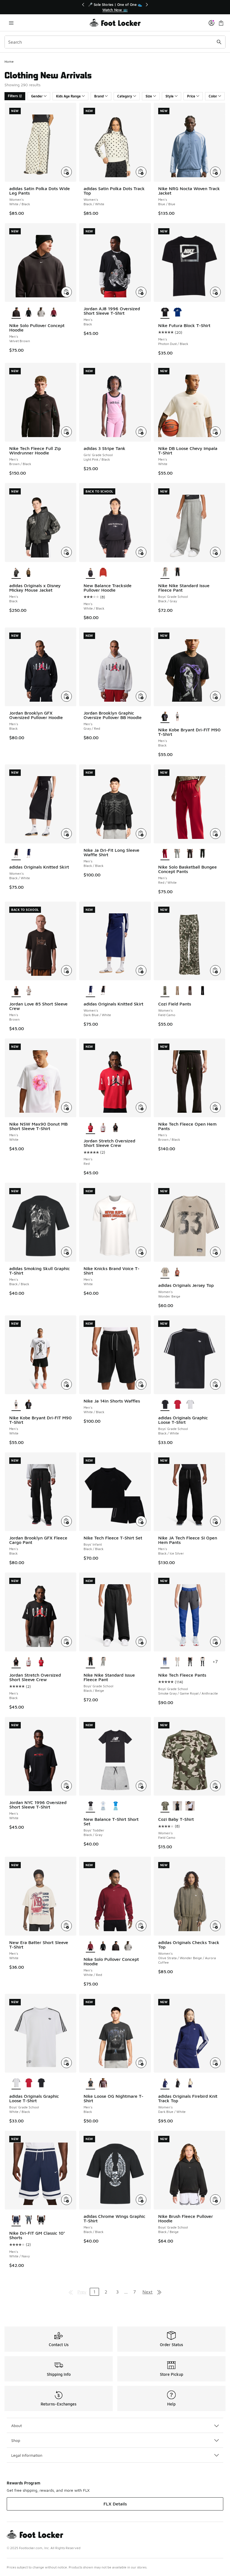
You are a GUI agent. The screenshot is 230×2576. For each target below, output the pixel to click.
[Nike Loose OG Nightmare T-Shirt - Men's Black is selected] (90, 2083)
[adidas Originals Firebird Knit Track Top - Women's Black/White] (177, 2083)
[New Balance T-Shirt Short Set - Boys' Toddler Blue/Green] (116, 1806)
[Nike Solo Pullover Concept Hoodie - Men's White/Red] (54, 312)
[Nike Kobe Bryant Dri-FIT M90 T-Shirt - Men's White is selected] (16, 1405)
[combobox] (115, 42)
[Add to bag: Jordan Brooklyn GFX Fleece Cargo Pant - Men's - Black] (66, 1521)
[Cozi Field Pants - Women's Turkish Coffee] (190, 991)
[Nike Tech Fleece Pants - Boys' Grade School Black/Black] (190, 1662)
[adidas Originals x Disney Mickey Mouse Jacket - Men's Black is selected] (16, 573)
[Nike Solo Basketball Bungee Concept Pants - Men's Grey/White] (177, 854)
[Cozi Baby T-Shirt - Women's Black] (177, 1806)
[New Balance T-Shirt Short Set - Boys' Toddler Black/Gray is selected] (90, 1806)
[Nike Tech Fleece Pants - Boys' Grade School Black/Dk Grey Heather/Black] (203, 1662)
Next (148, 2292)
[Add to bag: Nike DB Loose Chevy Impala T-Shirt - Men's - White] (215, 432)
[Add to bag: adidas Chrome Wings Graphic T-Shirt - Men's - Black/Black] (141, 2200)
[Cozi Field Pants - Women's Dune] (177, 991)
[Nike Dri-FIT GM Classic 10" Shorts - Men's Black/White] (41, 2220)
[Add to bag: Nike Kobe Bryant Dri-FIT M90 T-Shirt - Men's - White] (66, 1384)
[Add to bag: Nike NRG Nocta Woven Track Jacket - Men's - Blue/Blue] (215, 172)
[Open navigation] (11, 23)
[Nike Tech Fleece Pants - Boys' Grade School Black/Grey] (177, 1662)
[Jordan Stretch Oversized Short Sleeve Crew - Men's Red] (41, 1662)
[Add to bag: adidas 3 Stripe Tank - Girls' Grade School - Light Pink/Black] (141, 432)
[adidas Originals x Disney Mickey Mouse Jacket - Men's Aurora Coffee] (29, 573)
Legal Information (27, 2455)
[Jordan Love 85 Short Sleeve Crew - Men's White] (29, 991)
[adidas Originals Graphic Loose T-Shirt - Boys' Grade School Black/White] (41, 2083)
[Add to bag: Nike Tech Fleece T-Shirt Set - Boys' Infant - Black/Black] (141, 1521)
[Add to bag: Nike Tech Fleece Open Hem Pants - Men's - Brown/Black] (215, 1107)
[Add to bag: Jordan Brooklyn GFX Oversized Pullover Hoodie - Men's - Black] (66, 696)
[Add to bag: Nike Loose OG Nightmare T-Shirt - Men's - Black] (141, 2063)
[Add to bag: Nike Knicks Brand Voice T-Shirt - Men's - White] (141, 1252)
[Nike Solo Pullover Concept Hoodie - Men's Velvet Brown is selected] (16, 312)
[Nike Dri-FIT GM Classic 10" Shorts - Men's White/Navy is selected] (16, 2220)
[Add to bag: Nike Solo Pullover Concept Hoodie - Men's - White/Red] (141, 1926)
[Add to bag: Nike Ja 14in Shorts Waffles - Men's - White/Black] (141, 1384)
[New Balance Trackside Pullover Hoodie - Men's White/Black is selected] (90, 573)
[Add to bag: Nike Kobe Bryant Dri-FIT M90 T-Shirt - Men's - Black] (215, 696)
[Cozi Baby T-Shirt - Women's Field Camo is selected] (165, 1806)
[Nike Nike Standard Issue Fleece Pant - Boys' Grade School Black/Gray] (103, 1662)
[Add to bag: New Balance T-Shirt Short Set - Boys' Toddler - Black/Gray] (141, 1786)
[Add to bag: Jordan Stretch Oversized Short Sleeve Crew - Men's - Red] (141, 1107)
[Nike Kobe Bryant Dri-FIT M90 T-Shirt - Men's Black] (29, 1405)
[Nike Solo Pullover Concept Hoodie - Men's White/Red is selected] (90, 1946)
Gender (37, 96)
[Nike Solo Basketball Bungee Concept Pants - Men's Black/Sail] (203, 854)
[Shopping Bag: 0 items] (221, 23)
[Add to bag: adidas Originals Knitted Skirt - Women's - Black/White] (66, 834)
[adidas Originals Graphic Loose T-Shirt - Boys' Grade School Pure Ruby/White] (177, 1405)
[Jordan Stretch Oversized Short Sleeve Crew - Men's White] (103, 1128)
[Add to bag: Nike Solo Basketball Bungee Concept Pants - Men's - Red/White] (215, 834)
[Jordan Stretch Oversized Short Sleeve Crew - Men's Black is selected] (16, 1662)
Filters (13, 96)
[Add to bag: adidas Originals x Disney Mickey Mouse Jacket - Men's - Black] (66, 552)
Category (125, 96)
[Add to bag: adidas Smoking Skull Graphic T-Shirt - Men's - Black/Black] (66, 1252)
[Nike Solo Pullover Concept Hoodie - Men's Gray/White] (41, 312)
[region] (115, 7)
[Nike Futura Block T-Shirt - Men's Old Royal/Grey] (177, 312)
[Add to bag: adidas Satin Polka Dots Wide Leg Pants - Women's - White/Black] (66, 172)
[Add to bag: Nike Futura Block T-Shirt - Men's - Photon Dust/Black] (215, 292)
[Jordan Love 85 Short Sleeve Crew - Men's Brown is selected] (16, 991)
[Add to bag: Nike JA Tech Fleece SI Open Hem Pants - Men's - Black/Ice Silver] (215, 1521)
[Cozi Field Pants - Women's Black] (203, 991)
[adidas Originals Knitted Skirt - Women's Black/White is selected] (16, 854)
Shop (16, 2440)
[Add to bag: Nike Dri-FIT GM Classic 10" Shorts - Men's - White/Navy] (66, 2200)
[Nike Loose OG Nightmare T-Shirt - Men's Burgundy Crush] (103, 2083)
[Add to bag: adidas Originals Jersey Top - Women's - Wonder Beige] (215, 1252)
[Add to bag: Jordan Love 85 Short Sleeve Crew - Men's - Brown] (66, 970)
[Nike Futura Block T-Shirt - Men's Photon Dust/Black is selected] (165, 312)
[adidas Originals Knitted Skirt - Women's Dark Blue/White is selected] (90, 991)
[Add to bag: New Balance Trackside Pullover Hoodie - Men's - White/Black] (141, 552)
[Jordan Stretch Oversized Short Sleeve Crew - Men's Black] (116, 1128)
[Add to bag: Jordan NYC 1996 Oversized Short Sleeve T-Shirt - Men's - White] (66, 1786)
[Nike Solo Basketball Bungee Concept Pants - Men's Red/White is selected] (165, 854)
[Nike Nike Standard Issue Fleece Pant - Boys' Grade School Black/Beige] (177, 573)
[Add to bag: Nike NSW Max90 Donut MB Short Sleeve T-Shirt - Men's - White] (66, 1107)
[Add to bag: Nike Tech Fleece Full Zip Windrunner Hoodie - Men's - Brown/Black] (66, 432)
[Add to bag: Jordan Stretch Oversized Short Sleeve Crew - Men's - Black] (66, 1642)
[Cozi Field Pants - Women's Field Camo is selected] (165, 991)
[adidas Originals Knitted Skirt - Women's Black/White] (103, 991)
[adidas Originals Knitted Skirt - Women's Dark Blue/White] (29, 854)
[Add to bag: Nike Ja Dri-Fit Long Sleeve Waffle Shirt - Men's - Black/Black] (141, 834)
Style (170, 96)
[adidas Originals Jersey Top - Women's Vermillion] (177, 1272)
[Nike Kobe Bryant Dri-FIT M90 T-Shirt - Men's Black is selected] (165, 717)
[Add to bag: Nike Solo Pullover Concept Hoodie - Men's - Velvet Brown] (66, 292)
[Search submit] (219, 42)
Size (149, 96)
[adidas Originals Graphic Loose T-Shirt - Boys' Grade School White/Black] (190, 1405)
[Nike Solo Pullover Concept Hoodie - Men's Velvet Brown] (116, 1946)
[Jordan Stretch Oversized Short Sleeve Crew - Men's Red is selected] (90, 1128)
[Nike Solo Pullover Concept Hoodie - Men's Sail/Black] (29, 312)
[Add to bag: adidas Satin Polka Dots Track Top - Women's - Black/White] (141, 172)
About (17, 2426)
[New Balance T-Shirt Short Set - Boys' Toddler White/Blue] (103, 1806)
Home (9, 61)
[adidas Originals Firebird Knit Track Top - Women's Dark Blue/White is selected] (165, 2083)
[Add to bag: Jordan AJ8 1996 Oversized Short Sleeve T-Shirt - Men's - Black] (141, 292)
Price (191, 96)
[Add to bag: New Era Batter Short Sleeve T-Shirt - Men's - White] (66, 1926)
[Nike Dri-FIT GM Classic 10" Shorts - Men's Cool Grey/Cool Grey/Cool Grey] (29, 2220)
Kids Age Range (68, 96)
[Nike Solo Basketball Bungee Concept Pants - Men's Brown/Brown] (190, 854)
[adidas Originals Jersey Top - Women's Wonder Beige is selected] (165, 1272)
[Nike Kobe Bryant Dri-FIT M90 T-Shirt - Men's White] (177, 717)
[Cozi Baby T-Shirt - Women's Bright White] (190, 1806)
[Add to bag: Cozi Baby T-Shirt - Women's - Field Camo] (215, 1786)
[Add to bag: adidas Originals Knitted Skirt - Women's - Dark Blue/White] (141, 970)
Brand (99, 96)
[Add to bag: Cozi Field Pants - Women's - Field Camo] (215, 970)
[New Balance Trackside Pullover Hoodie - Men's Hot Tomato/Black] (103, 573)
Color (213, 96)
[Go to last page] (159, 2292)
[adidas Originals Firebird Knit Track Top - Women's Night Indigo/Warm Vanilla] (190, 2083)
